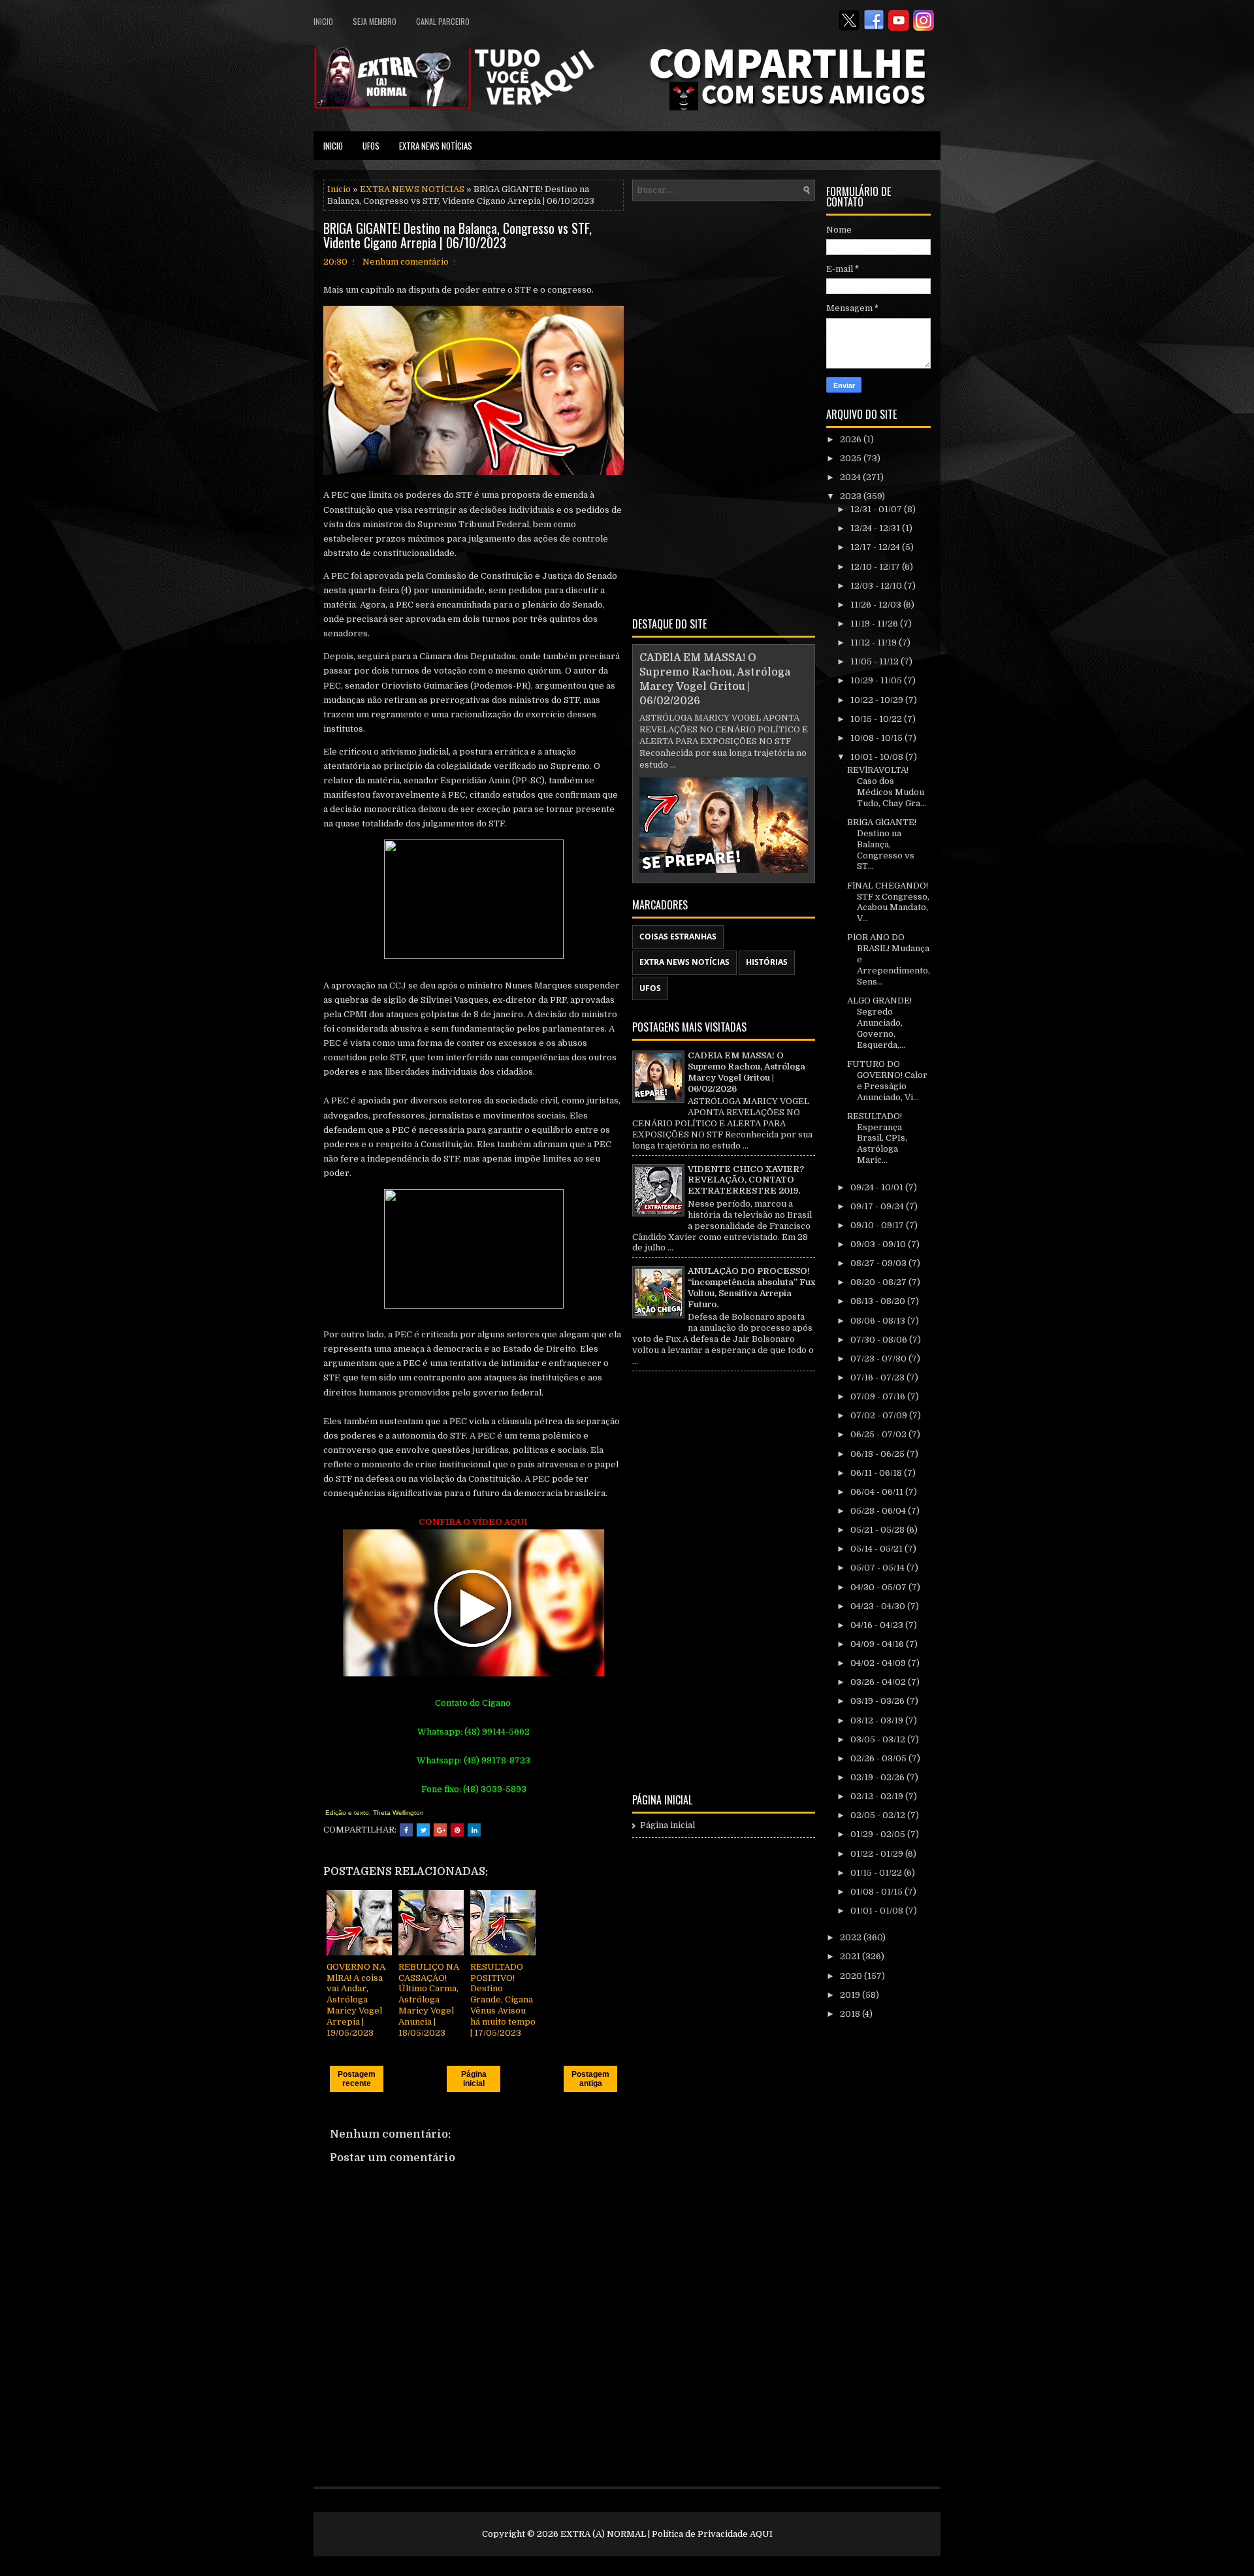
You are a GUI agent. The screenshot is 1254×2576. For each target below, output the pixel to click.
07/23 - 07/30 (879, 1359)
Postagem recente (357, 2079)
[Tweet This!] (423, 1830)
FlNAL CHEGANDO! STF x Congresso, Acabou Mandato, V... (888, 902)
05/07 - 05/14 (878, 1568)
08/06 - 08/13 (879, 1321)
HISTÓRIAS (767, 962)
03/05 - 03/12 (879, 1739)
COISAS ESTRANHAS (678, 937)
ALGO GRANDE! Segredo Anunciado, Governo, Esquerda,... (879, 1023)
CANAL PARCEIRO (443, 21)
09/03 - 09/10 (879, 1244)
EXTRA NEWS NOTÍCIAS (436, 146)
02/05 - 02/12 (879, 1815)
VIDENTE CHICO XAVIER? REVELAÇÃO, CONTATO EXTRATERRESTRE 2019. (746, 1180)
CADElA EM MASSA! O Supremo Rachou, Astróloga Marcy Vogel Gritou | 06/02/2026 (747, 1072)
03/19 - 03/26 (878, 1701)
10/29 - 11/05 (877, 680)
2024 (851, 477)
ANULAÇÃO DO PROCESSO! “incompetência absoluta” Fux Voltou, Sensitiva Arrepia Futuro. (751, 1288)
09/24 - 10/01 (878, 1187)
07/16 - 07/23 (878, 1378)
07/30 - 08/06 (880, 1340)
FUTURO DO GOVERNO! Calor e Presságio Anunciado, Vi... (887, 1081)
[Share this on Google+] (440, 1830)
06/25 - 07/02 (879, 1434)
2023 (852, 496)
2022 (852, 1937)
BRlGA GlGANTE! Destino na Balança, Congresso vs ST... (882, 844)
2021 (851, 1956)
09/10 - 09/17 (878, 1225)
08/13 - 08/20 (879, 1301)
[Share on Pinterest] (457, 1830)
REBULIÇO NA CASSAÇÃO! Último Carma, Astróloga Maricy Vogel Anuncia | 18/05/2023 (429, 2000)
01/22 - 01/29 (878, 1854)
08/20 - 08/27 (879, 1282)
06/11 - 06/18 (877, 1473)
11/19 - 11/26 (875, 624)
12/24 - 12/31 (876, 528)
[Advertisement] (724, 406)
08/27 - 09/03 (879, 1263)
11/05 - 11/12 (876, 661)
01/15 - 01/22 (877, 1873)
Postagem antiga (590, 2079)
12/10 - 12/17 (876, 567)
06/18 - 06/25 (878, 1454)
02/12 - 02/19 (878, 1796)
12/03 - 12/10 (877, 586)
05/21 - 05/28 (878, 1530)
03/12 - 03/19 (878, 1720)
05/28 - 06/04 (879, 1511)
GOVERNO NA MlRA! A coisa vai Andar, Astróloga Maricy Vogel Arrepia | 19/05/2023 (356, 2000)
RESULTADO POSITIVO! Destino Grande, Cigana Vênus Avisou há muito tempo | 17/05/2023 (503, 2000)
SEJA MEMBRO (375, 21)
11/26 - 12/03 (877, 605)
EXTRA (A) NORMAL (603, 2534)
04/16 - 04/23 (878, 1625)
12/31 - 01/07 (877, 509)
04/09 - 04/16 (878, 1644)
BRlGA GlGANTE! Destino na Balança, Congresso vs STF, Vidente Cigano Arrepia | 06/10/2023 (458, 235)
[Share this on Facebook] (406, 1830)
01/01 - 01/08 (878, 1911)
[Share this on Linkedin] (474, 1830)
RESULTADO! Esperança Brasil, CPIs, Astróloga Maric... (877, 1138)
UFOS (371, 146)
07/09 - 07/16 (879, 1396)
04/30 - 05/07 (879, 1587)
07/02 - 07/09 (880, 1415)
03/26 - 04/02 (879, 1682)
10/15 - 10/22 (877, 719)
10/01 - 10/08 (878, 757)
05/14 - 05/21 (877, 1549)
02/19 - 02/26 (878, 1777)
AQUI (761, 2534)
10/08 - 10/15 (877, 738)
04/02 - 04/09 (879, 1663)
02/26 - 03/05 (879, 1758)
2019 (851, 1995)
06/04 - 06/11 (878, 1492)
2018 (851, 2014)
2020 (852, 1976)
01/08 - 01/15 (877, 1892)
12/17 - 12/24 (876, 547)
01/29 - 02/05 (879, 1834)
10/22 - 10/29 (878, 700)
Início (339, 189)
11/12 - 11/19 (875, 643)
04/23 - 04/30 (879, 1606)
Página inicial (474, 2079)
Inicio (323, 21)
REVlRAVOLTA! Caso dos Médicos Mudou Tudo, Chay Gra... (887, 787)
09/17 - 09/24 (878, 1206)
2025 (852, 458)
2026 (852, 439)
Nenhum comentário (406, 262)
